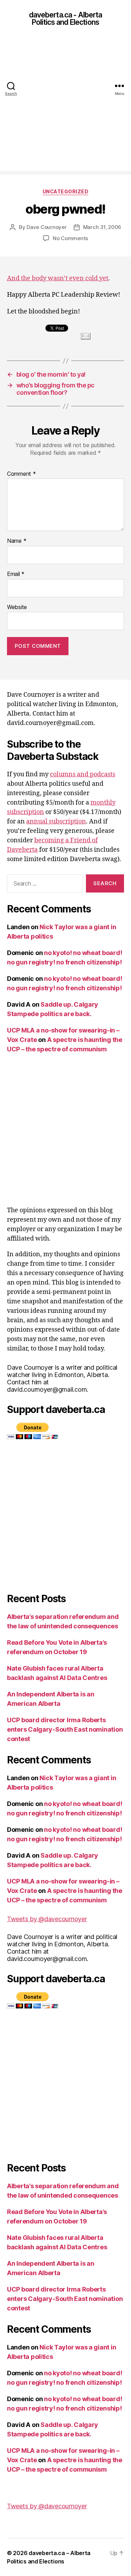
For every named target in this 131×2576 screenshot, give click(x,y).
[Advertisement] (65, 106)
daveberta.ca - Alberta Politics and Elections (66, 18)
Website (17, 607)
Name (17, 541)
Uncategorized (66, 191)
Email (16, 574)
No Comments (70, 238)
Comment (21, 474)
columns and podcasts (83, 774)
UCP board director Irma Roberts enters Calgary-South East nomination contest (65, 1729)
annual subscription (56, 821)
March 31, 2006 (102, 227)
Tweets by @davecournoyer (47, 1919)
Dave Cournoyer (46, 227)
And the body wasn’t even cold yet (58, 278)
